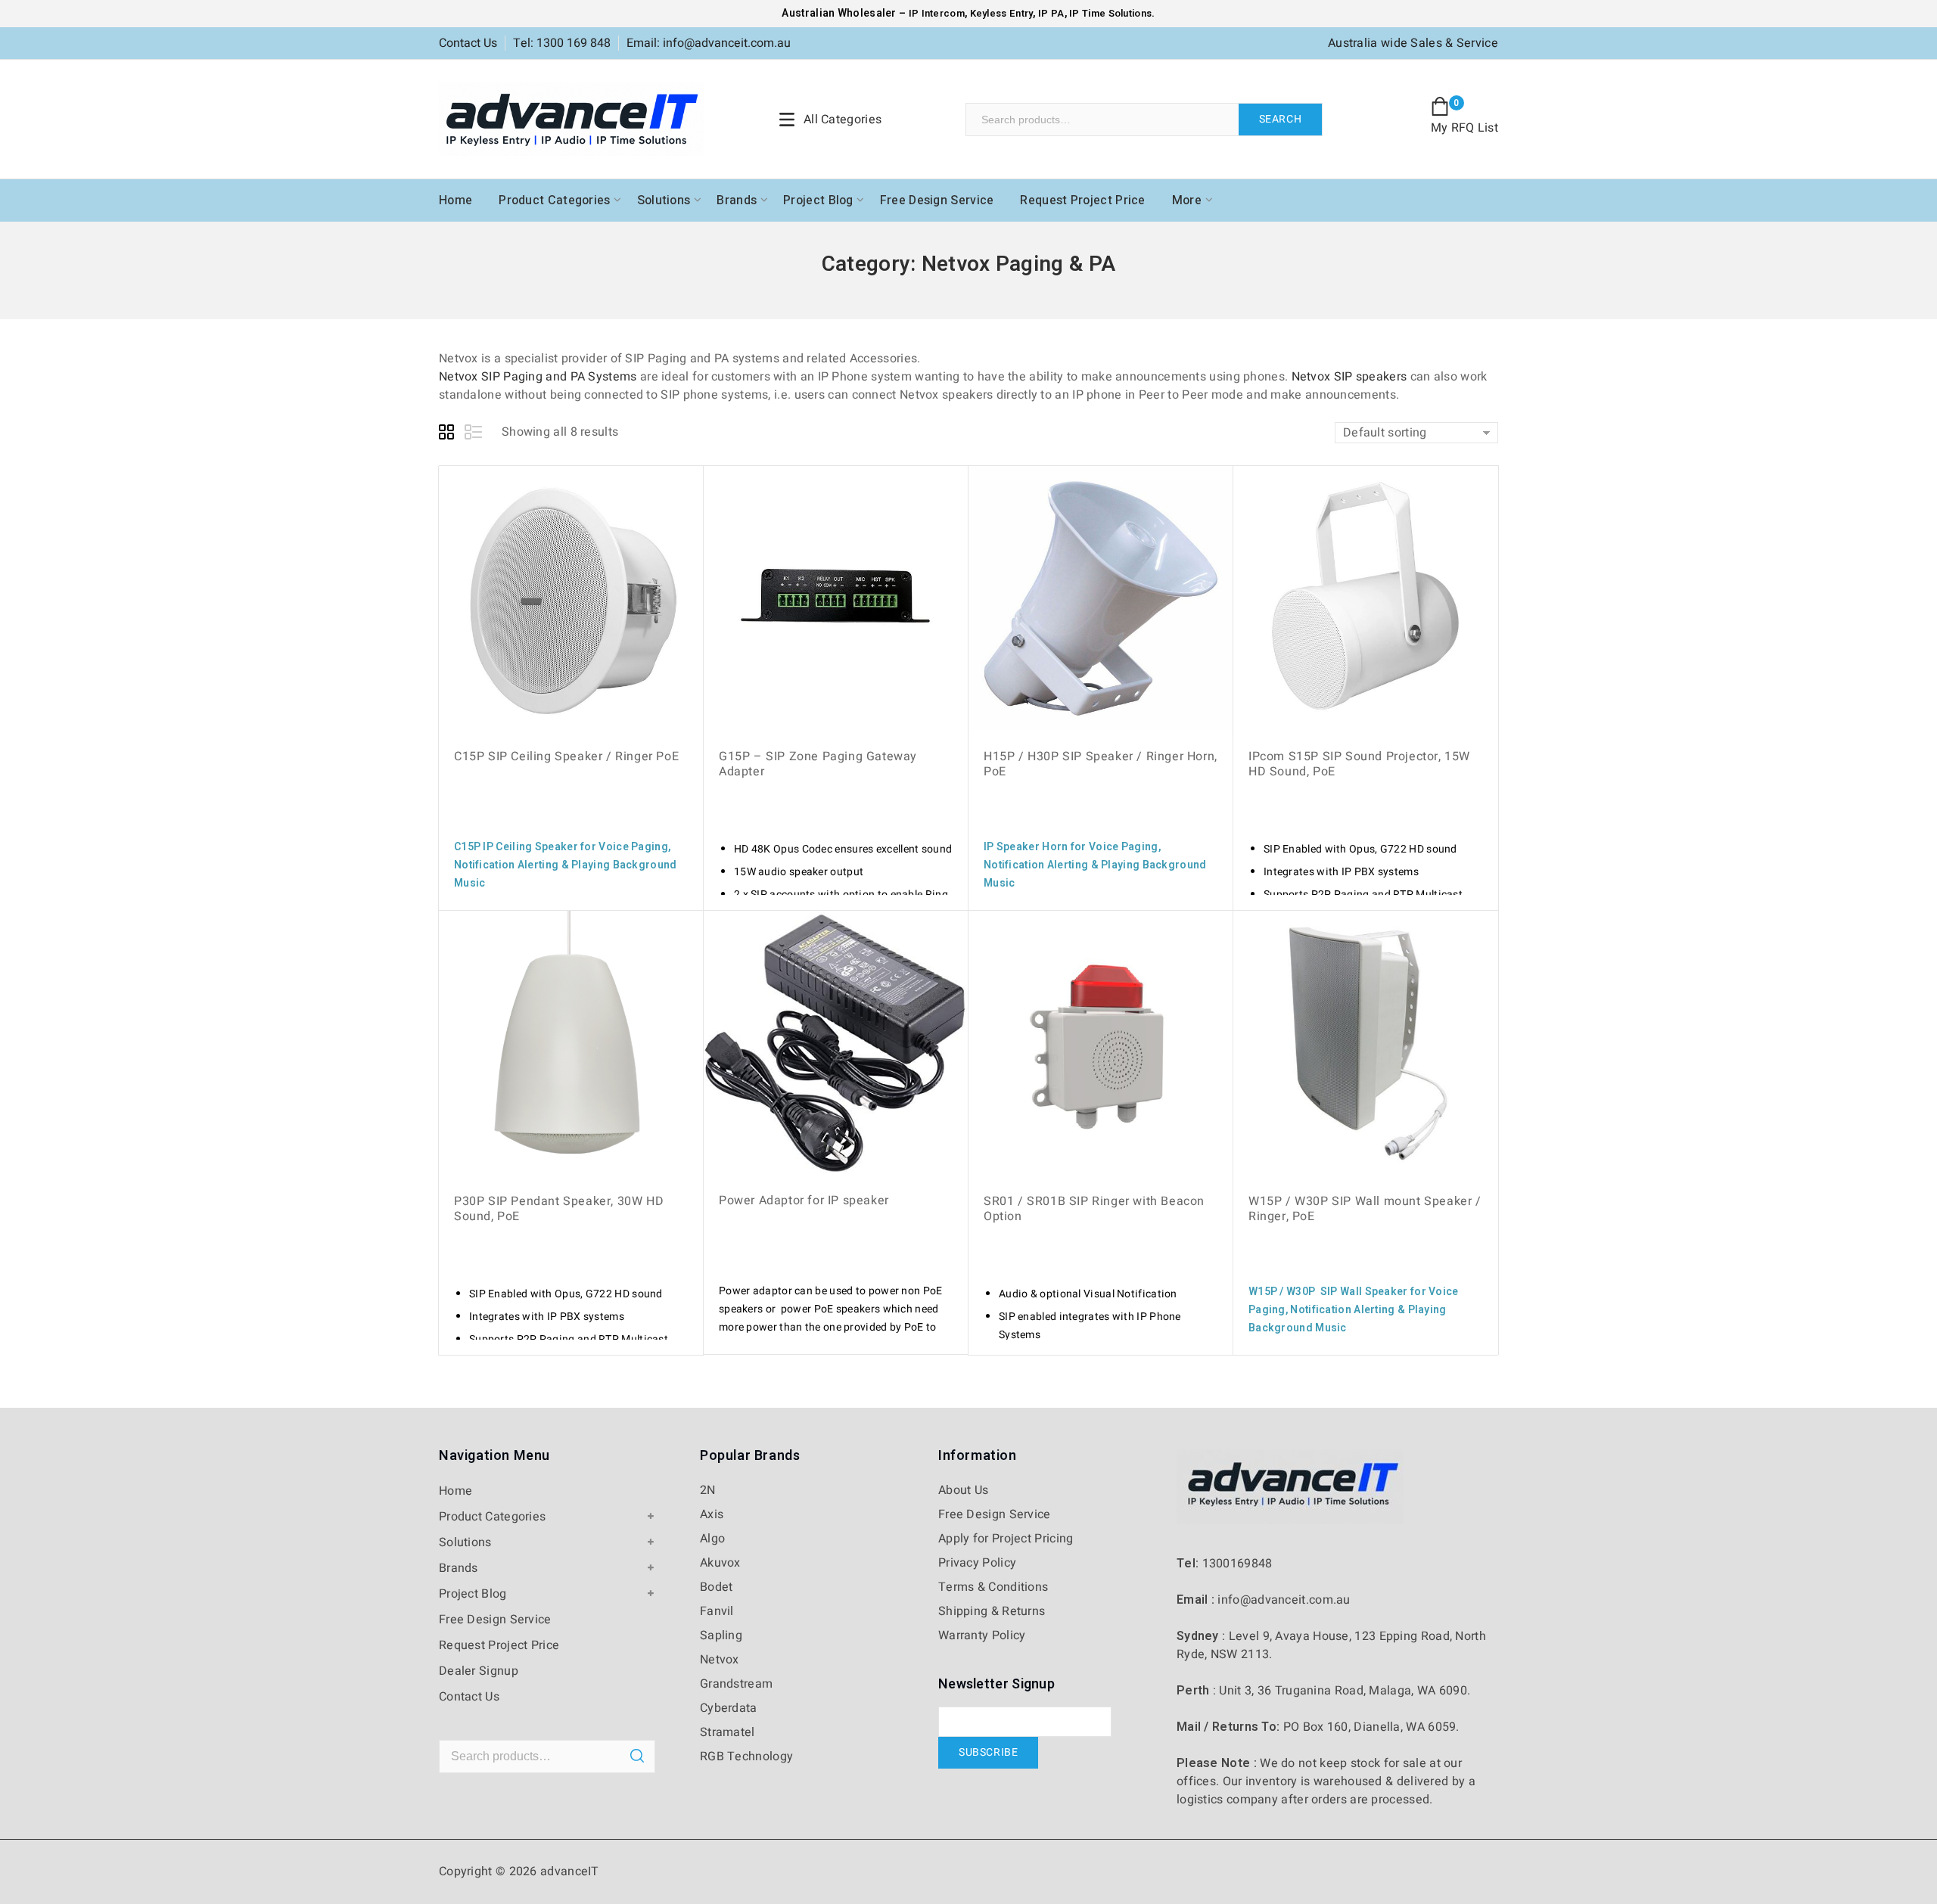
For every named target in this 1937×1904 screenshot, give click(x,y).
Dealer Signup (479, 1671)
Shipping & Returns (992, 1611)
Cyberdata (729, 1708)
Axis (712, 1514)
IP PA (1051, 13)
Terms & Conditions (993, 1587)
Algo (712, 1539)
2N (708, 1490)
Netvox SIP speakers (1349, 377)
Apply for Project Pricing (1006, 1539)
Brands (737, 200)
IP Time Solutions (1110, 13)
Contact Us (468, 43)
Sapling (721, 1635)
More (1187, 200)
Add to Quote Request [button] (537, 909)
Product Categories (554, 200)
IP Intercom (937, 13)
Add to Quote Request (1067, 909)
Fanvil (717, 1611)
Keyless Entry (1000, 13)
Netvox (720, 1660)
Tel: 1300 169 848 (562, 43)
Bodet (717, 1587)
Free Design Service (937, 200)
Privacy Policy (977, 1563)
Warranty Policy (982, 1635)
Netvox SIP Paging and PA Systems (538, 377)
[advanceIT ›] (571, 119)
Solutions (664, 200)
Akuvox (720, 1563)
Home (455, 200)
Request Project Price (1082, 200)
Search (1281, 119)
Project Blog (818, 200)
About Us (963, 1490)
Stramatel (728, 1732)
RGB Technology (746, 1756)
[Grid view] (449, 434)
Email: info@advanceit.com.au (709, 43)
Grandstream (736, 1684)
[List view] (474, 434)
